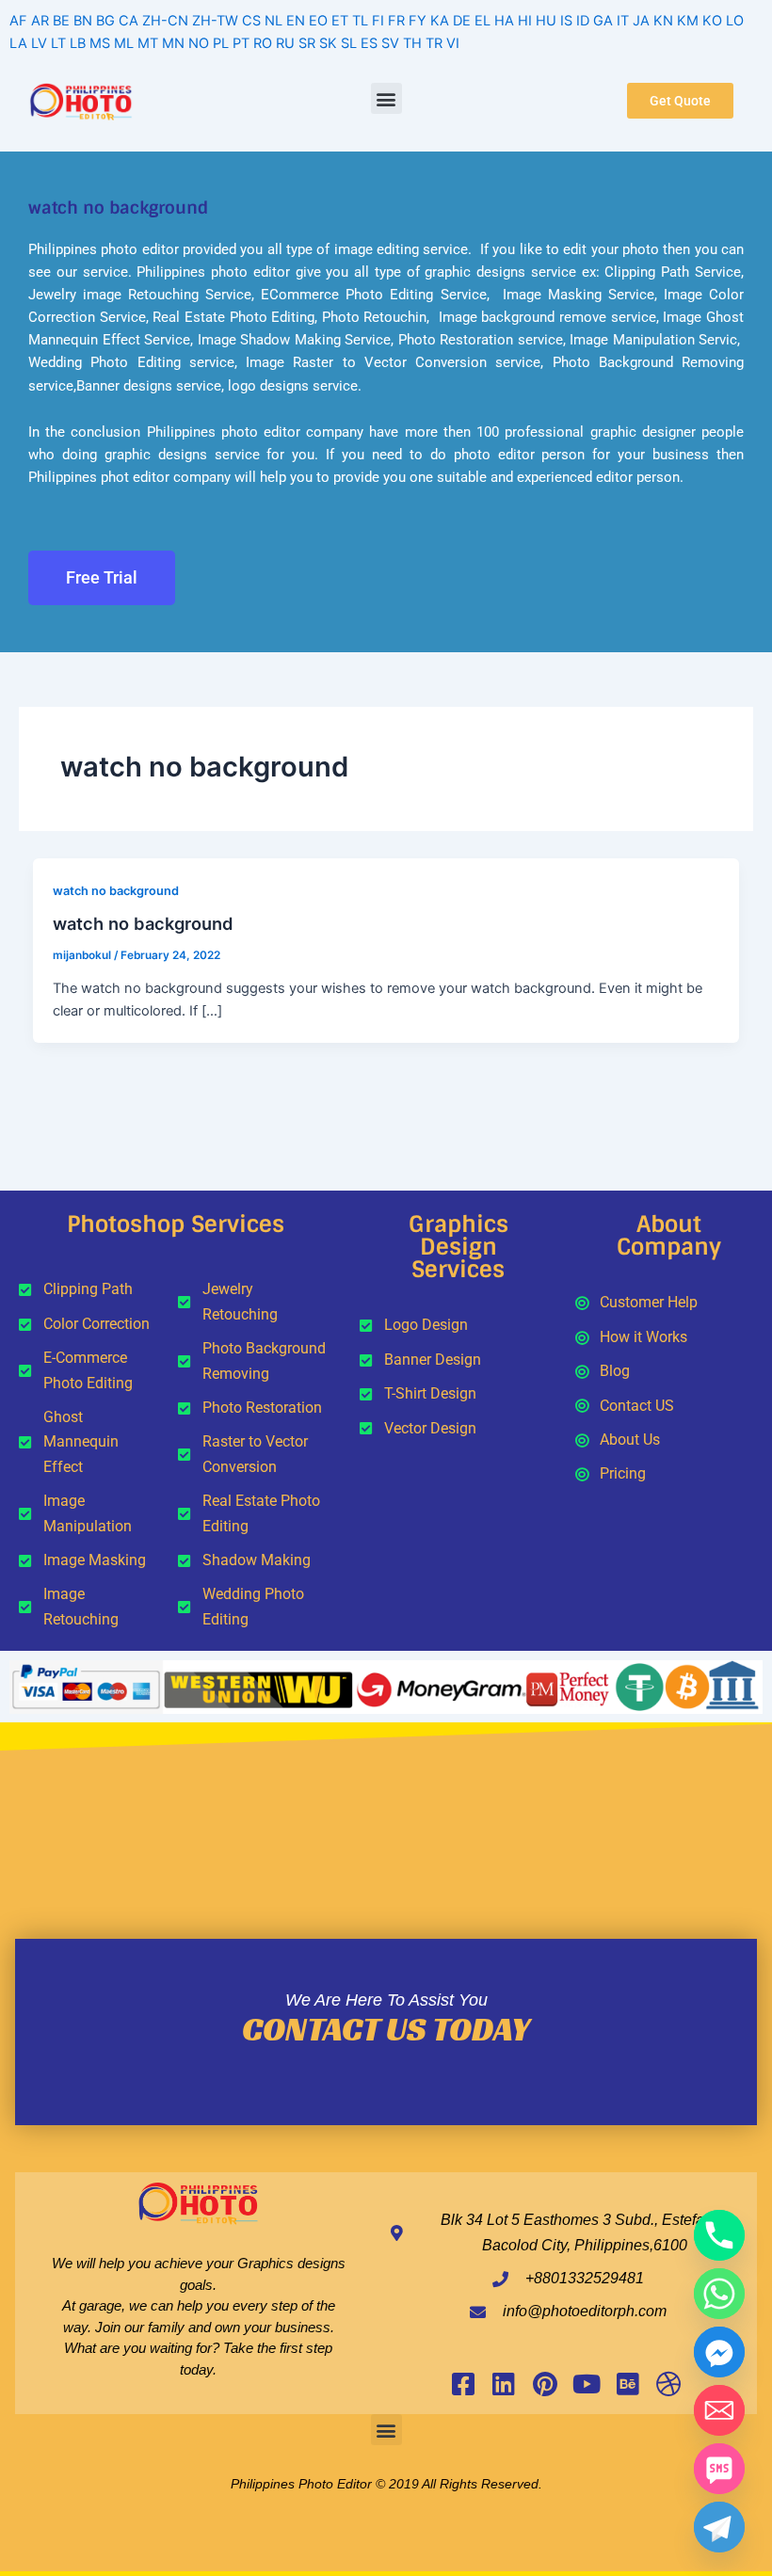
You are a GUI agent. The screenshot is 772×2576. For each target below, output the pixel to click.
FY (418, 21)
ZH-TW (215, 21)
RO (263, 43)
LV (39, 43)
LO (735, 21)
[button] (386, 98)
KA (440, 21)
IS (566, 21)
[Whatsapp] (719, 2294)
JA (641, 21)
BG (105, 21)
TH (412, 43)
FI (378, 21)
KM (688, 21)
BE (61, 21)
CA (129, 21)
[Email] (719, 2410)
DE (462, 21)
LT (58, 43)
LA (18, 43)
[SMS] (719, 2469)
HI (525, 21)
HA (504, 21)
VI (453, 43)
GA (603, 21)
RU (285, 43)
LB (78, 43)
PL (221, 43)
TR (434, 43)
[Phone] (719, 2235)
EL (482, 21)
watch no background (116, 891)
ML (124, 43)
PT (241, 43)
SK (328, 43)
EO (318, 21)
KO (712, 21)
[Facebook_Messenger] (719, 2352)
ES (369, 43)
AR (40, 21)
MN (173, 43)
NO (199, 43)
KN (663, 21)
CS (251, 21)
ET (340, 21)
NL (273, 21)
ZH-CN (165, 21)
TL (360, 21)
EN (296, 21)
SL (349, 43)
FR (396, 21)
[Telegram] (719, 2527)
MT (148, 43)
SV (390, 43)
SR (307, 43)
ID (583, 21)
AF (18, 21)
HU (546, 21)
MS (100, 43)
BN (83, 21)
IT (623, 21)
